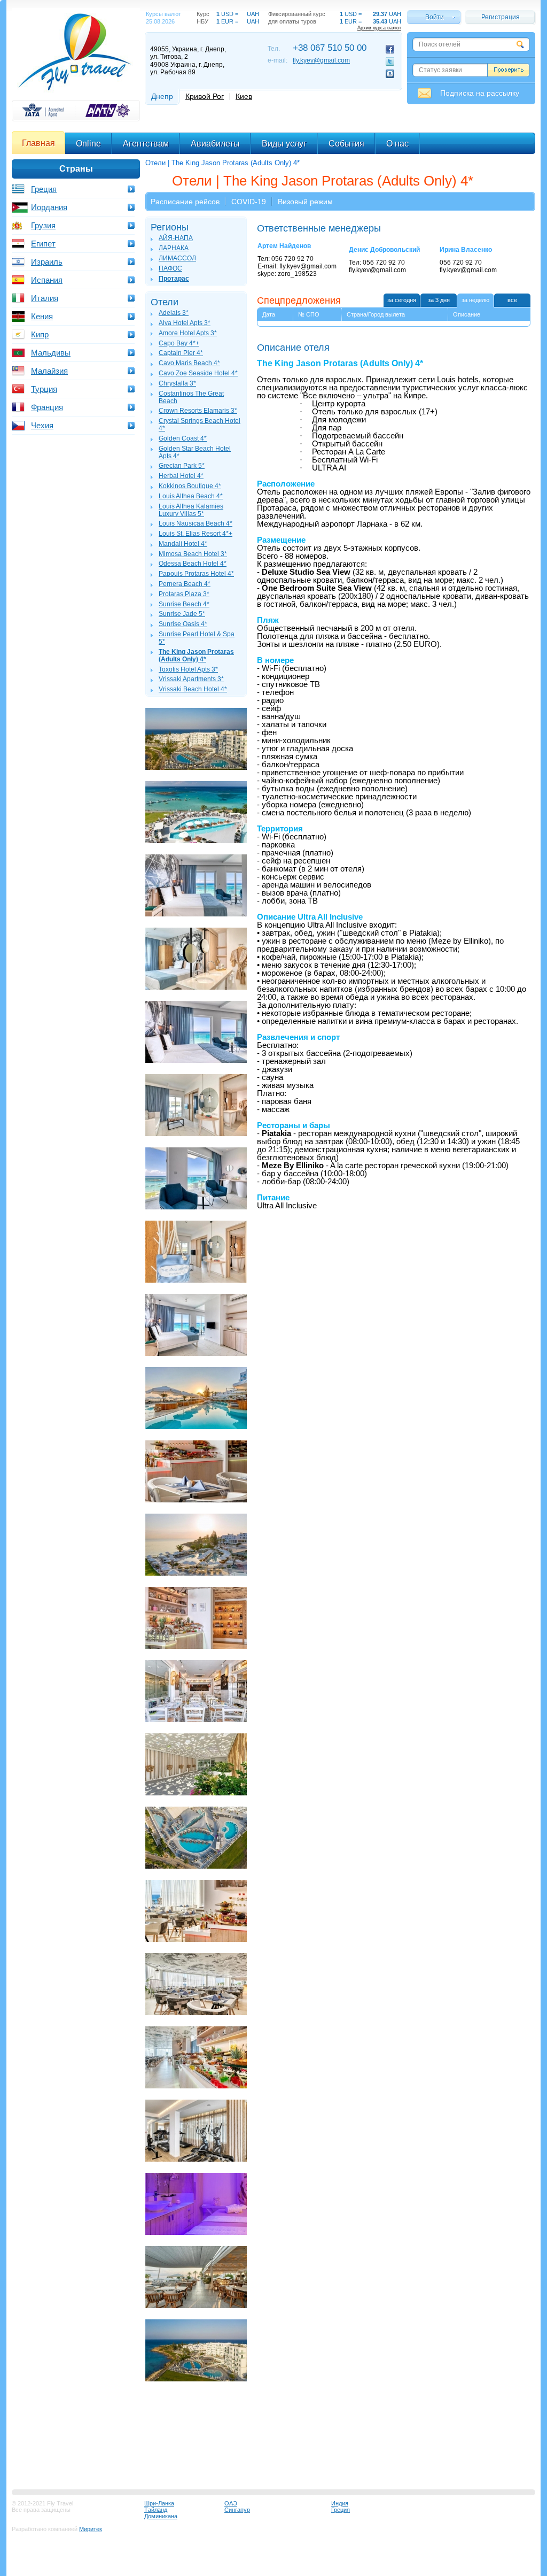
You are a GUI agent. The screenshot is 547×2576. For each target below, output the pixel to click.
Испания (47, 280)
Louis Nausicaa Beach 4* (196, 523)
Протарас (174, 279)
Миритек (91, 2529)
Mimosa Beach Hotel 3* (193, 554)
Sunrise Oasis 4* (183, 624)
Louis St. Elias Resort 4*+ (196, 534)
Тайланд (156, 2510)
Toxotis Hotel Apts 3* (188, 669)
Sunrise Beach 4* (184, 604)
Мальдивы (51, 353)
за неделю (475, 300)
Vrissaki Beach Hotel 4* (193, 689)
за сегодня (402, 300)
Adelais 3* (174, 313)
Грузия (43, 225)
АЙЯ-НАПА (176, 238)
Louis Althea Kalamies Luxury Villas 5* (191, 510)
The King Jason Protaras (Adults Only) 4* (196, 655)
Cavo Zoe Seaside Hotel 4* (198, 373)
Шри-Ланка (159, 2503)
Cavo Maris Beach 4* (189, 363)
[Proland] (76, 93)
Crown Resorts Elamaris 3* (198, 411)
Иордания (49, 207)
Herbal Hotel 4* (181, 476)
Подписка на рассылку (480, 93)
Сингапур (237, 2510)
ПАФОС (170, 268)
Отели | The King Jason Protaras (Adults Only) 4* (222, 163)
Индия (340, 2503)
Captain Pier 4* (181, 353)
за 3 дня (439, 300)
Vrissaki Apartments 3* (191, 679)
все (512, 300)
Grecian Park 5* (182, 466)
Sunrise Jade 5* (182, 614)
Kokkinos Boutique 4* (190, 486)
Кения (42, 316)
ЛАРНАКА (174, 248)
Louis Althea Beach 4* (191, 496)
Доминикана (161, 2516)
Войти (435, 17)
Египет (43, 244)
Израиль (47, 262)
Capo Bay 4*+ (179, 343)
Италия (45, 298)
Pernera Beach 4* (185, 584)
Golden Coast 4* (183, 438)
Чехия (42, 425)
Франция (47, 407)
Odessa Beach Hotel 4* (193, 564)
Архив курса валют (379, 28)
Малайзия (49, 371)
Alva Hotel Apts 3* (185, 323)
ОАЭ (231, 2503)
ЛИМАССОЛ (177, 258)
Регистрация (501, 17)
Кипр (40, 334)
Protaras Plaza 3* (184, 594)
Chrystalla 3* (177, 383)
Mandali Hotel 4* (183, 544)
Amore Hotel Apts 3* (188, 333)
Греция (44, 189)
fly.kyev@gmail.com (321, 60)
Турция (44, 389)
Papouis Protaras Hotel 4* (196, 574)
